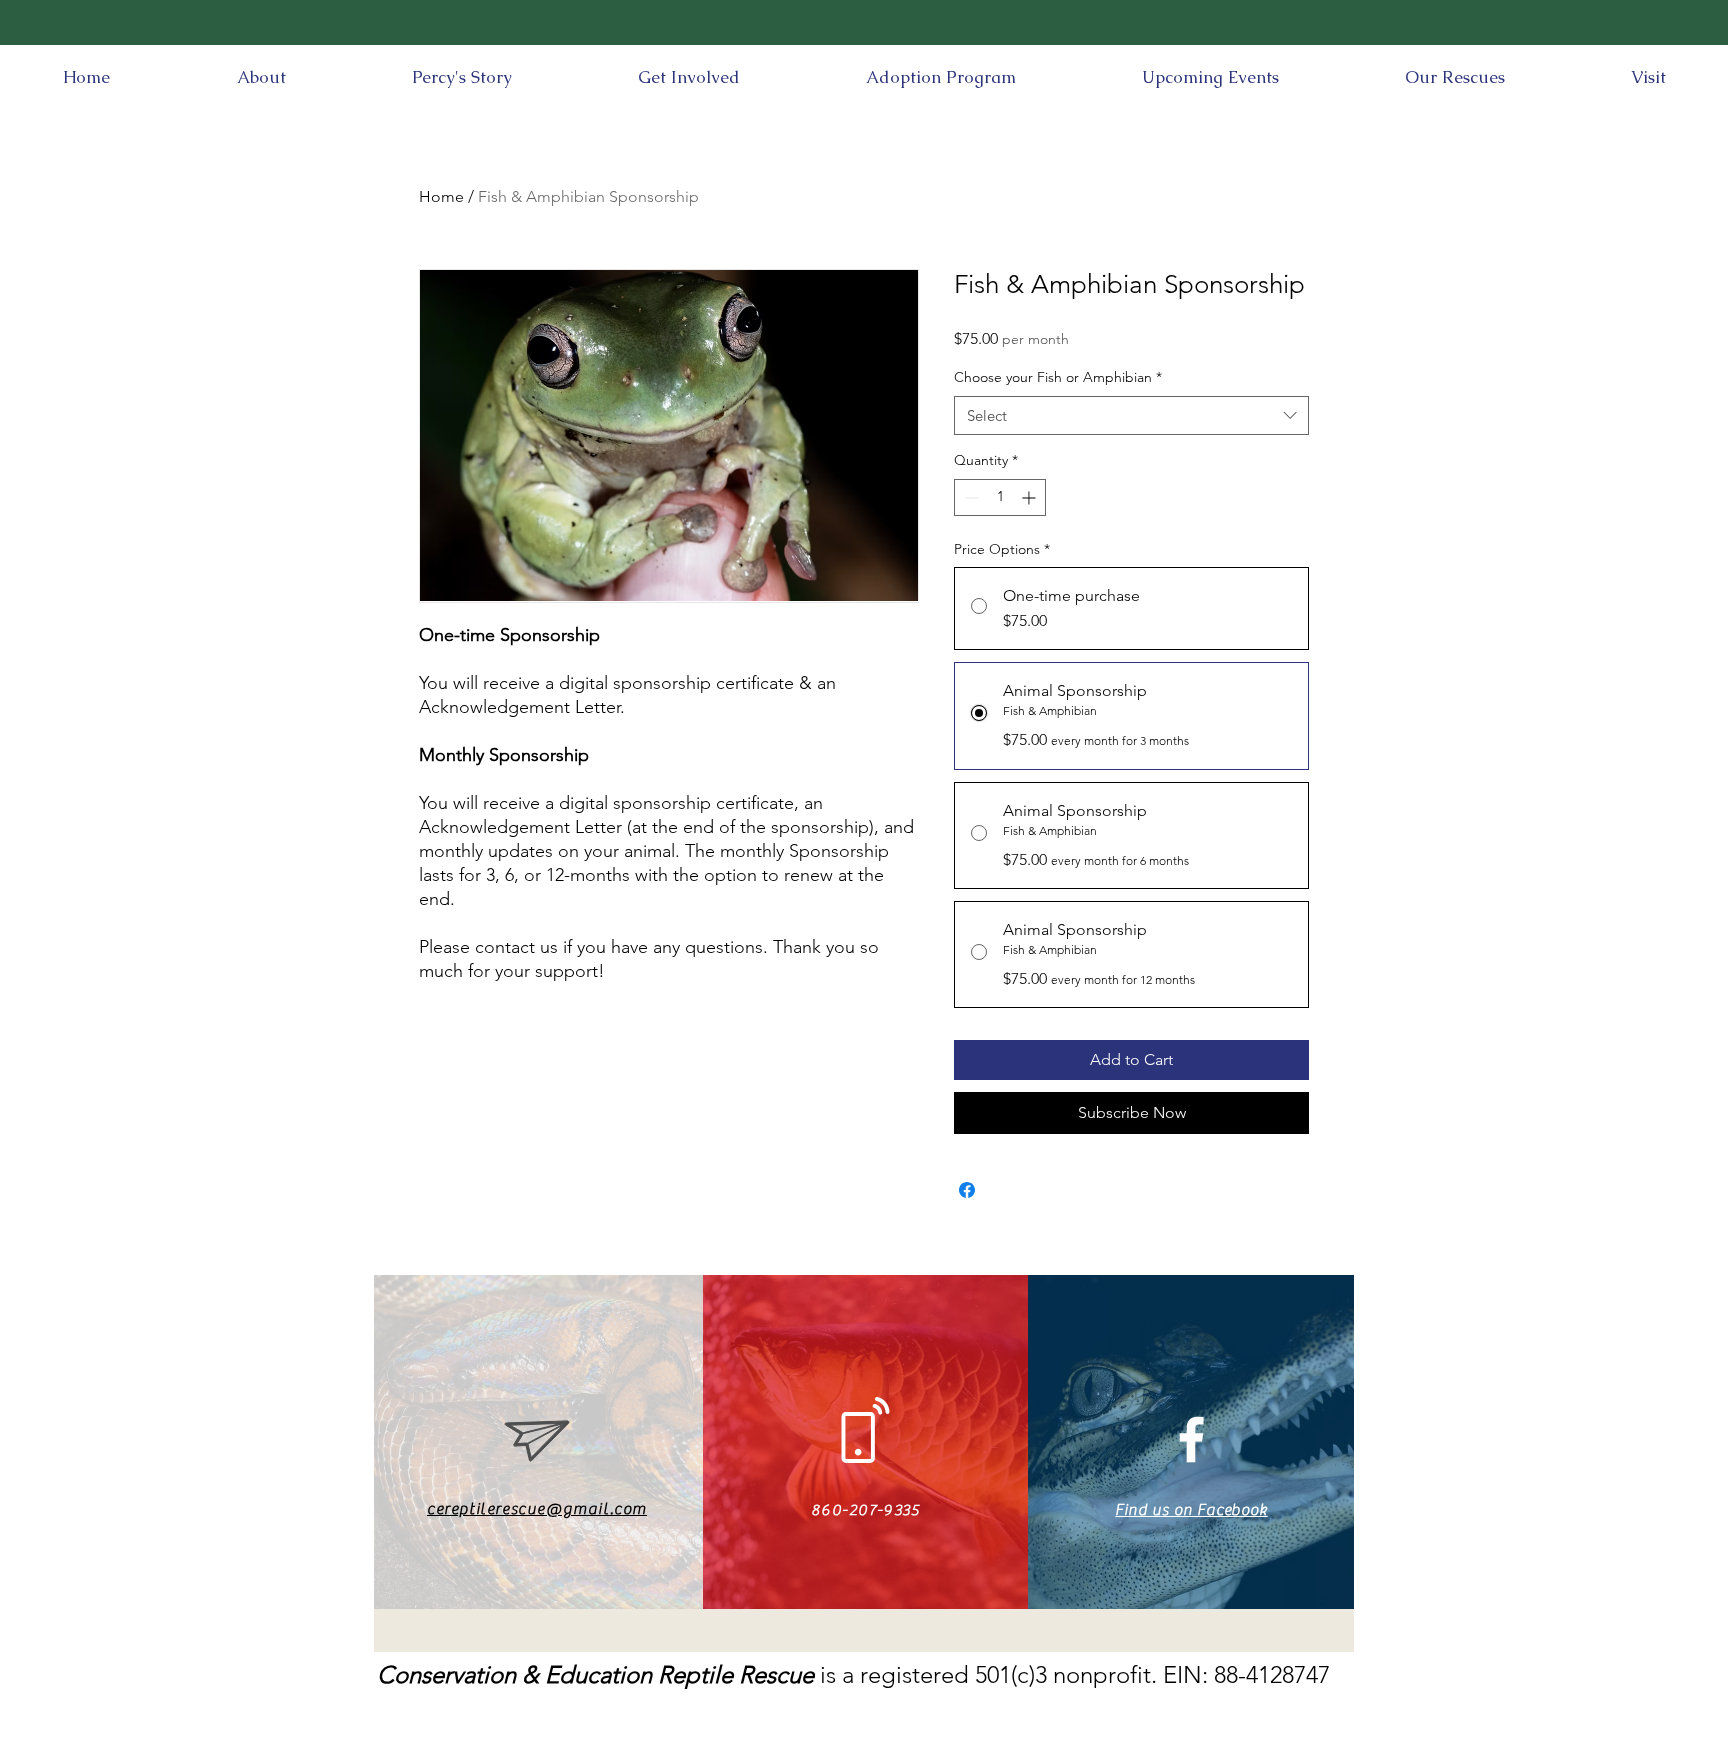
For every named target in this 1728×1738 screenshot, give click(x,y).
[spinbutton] (1000, 497)
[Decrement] (969, 497)
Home (441, 196)
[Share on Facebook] (967, 1190)
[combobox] (1131, 415)
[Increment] (1030, 497)
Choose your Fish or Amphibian (1058, 377)
